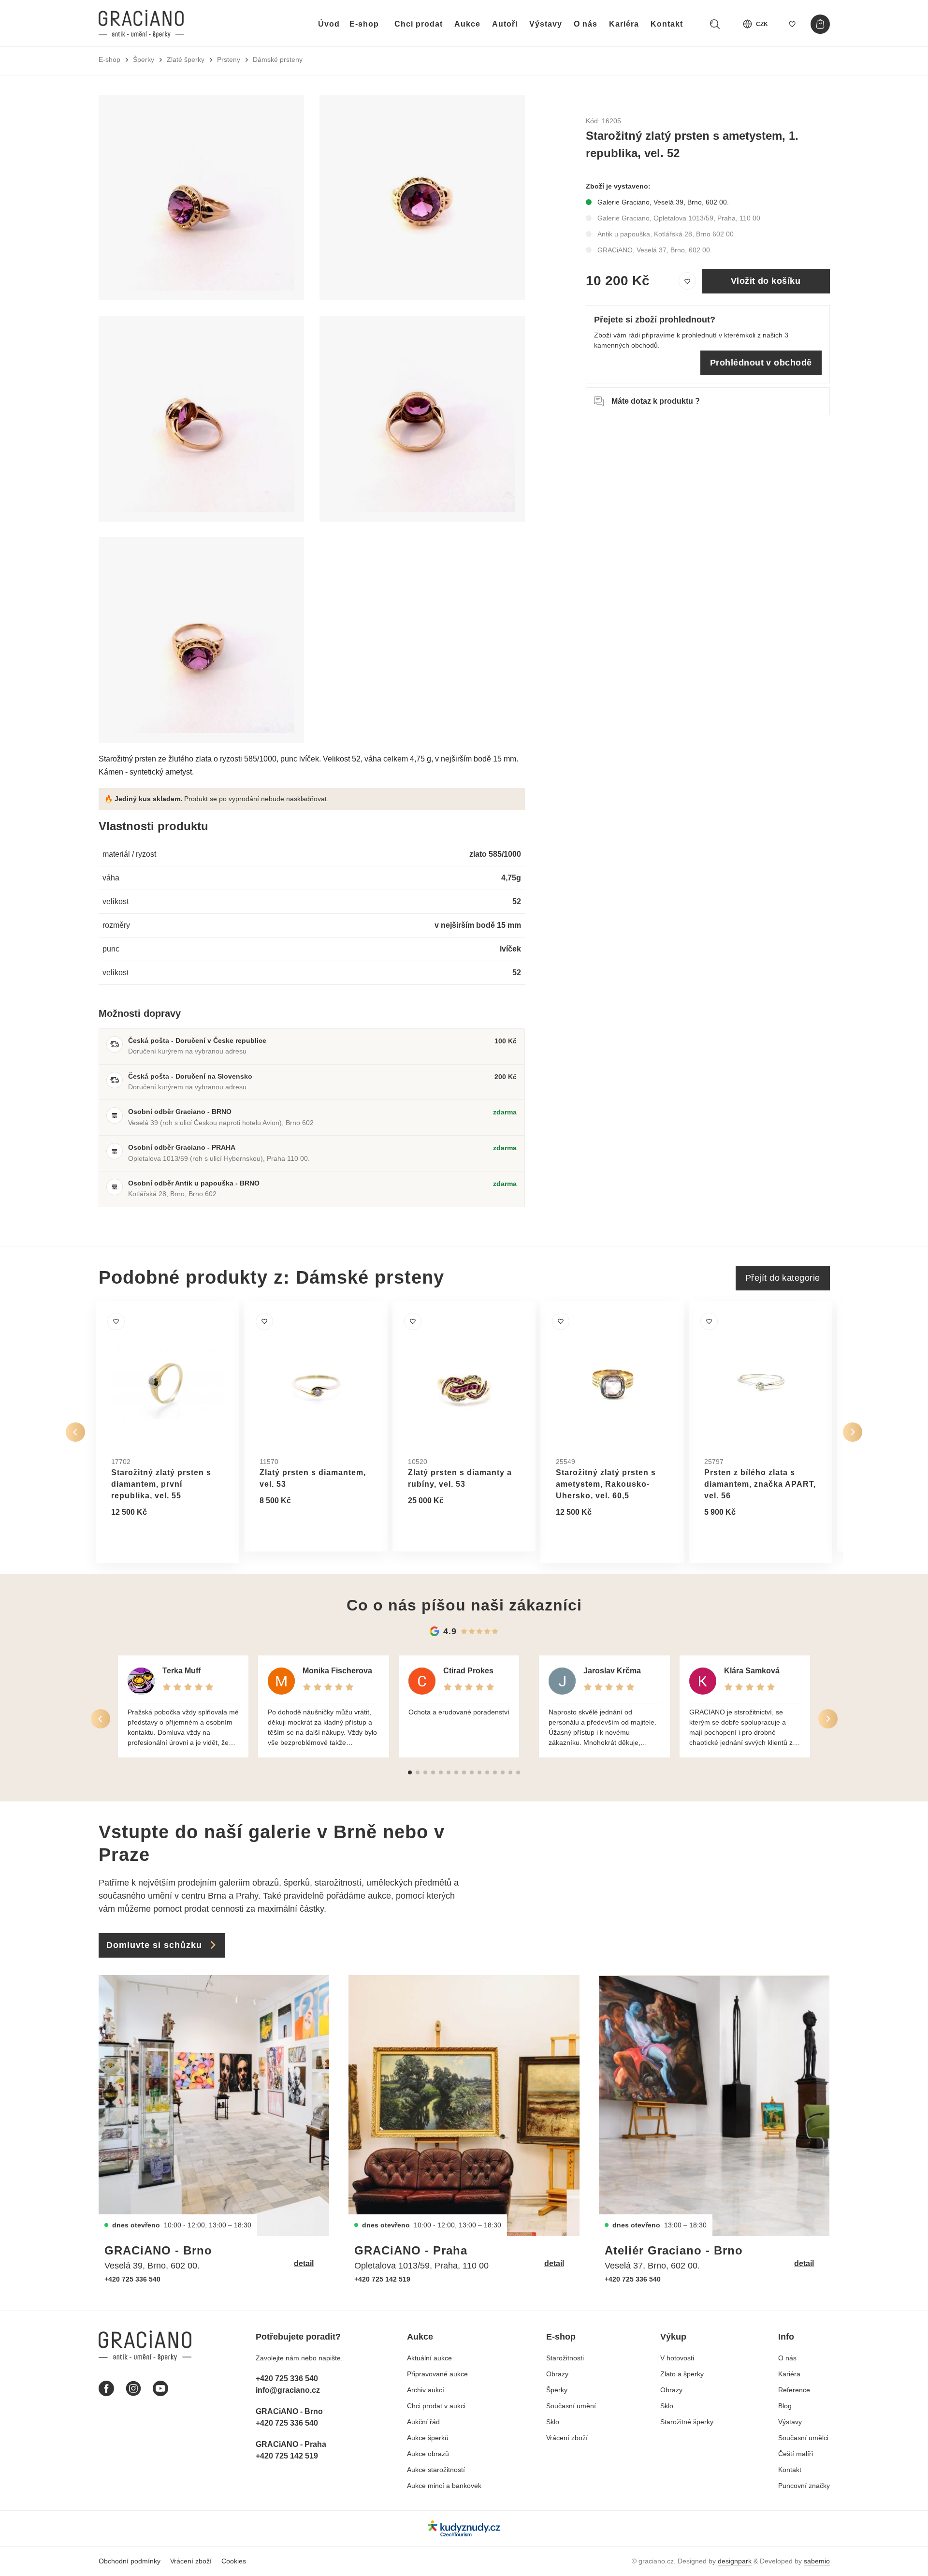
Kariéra (624, 24)
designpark (735, 2561)
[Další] (853, 1432)
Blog (785, 2406)
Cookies (234, 2561)
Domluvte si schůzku (154, 1945)
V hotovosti (677, 2358)
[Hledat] (715, 24)
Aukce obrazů (428, 2454)
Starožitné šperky (687, 2422)
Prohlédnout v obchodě (761, 363)
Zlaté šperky (186, 59)
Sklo (553, 2422)
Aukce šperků (428, 2438)
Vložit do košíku (766, 281)
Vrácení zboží (567, 2438)
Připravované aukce (437, 2374)
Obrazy (557, 2374)
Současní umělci (803, 2438)
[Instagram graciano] (133, 2388)
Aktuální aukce (429, 2358)
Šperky (144, 59)
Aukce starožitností (436, 2470)
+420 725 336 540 (132, 2279)
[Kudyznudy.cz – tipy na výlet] (464, 2528)
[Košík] (820, 24)
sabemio (817, 2561)
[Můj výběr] (792, 24)
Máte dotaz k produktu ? (656, 401)
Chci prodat (419, 24)
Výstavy (546, 24)
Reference (794, 2390)
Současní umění (571, 2406)
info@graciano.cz (288, 2390)
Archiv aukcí (426, 2390)
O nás (586, 24)
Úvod (329, 24)
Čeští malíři (796, 2454)
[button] (410, 1772)
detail (304, 2263)
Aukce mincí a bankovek (444, 2486)
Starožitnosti (565, 2358)
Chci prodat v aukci (436, 2406)
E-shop (364, 24)
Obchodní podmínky (130, 2561)
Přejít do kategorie (783, 1278)
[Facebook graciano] (106, 2388)
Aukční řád (423, 2422)
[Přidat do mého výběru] (687, 281)
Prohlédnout (145, 1536)
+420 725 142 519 (382, 2279)
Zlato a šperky (682, 2374)
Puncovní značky (804, 2486)
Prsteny (229, 59)
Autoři (505, 24)
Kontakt (667, 24)
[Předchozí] (75, 1432)
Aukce (467, 24)
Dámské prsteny (278, 59)
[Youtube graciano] (160, 2388)
